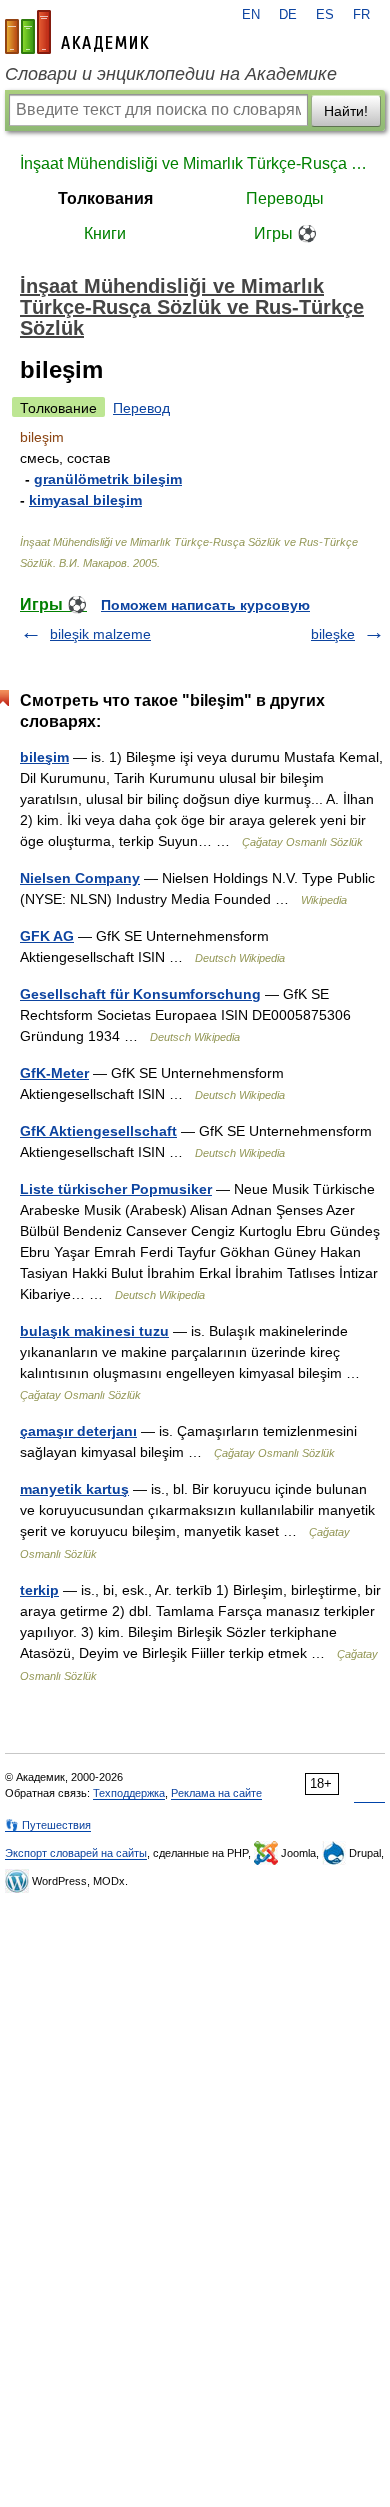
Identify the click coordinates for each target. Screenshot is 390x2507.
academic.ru (77, 32)
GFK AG (47, 936)
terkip (39, 1590)
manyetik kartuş (74, 1489)
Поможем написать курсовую (205, 605)
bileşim (44, 757)
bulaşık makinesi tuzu (94, 1331)
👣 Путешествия (48, 1825)
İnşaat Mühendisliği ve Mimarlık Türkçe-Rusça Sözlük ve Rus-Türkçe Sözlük (195, 163)
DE (288, 15)
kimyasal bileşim (85, 500)
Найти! (346, 111)
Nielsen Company (80, 878)
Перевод (141, 408)
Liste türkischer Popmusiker (116, 1189)
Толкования (105, 198)
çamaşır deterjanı (78, 1431)
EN (251, 15)
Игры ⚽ (285, 233)
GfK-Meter (54, 1073)
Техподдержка (129, 1793)
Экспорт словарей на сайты (76, 1853)
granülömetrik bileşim (108, 479)
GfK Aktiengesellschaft (98, 1131)
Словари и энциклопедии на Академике (171, 74)
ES (325, 15)
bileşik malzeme (100, 634)
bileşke (333, 634)
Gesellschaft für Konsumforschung (140, 994)
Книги (105, 233)
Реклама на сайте (216, 1793)
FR (361, 15)
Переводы (285, 198)
